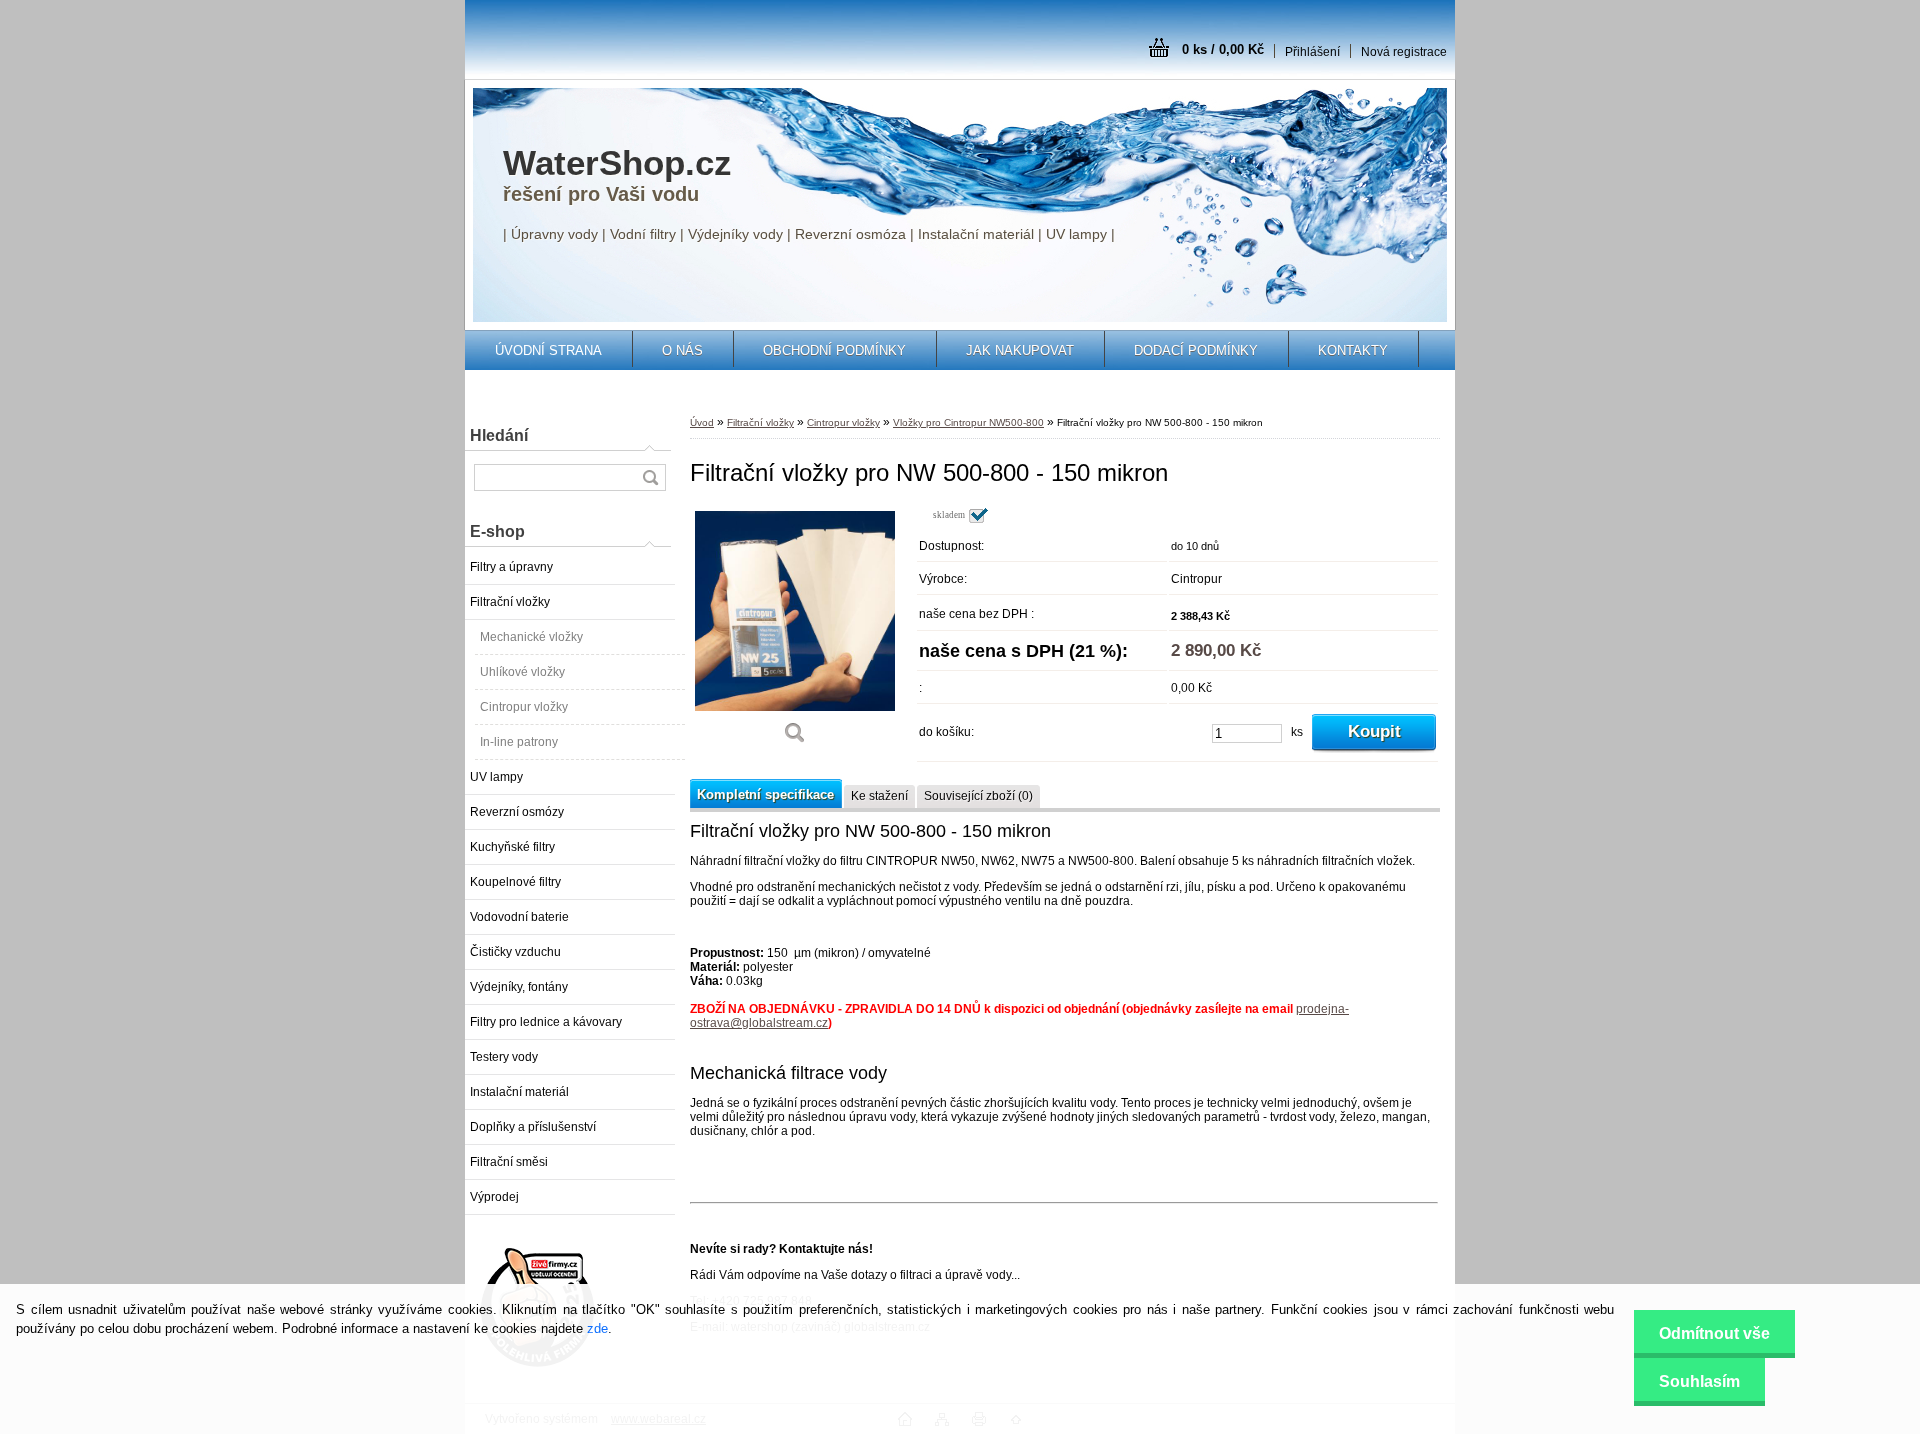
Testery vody (504, 1057)
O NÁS (682, 350)
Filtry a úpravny (511, 567)
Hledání (499, 435)
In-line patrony (519, 742)
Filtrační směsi (509, 1162)
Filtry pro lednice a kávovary (546, 1022)
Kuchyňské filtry (512, 847)
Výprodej (494, 1197)
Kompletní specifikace (765, 794)
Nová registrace (1404, 52)
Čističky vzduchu (515, 952)
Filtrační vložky (510, 602)
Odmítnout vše (1714, 1333)
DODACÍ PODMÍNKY (1196, 350)
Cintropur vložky (524, 707)
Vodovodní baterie (519, 917)
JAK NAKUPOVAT (1020, 350)
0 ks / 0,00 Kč (1223, 49)
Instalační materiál (519, 1092)
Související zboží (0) (978, 796)
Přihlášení (1312, 52)
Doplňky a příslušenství (533, 1127)
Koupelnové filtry (515, 882)
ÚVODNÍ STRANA (548, 350)
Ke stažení (879, 796)
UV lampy (496, 777)
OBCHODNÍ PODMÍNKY (834, 350)
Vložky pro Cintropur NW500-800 (968, 422)
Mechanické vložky (531, 637)
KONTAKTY (1353, 350)
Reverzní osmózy (517, 812)
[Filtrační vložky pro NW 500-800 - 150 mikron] (795, 632)
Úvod (702, 422)
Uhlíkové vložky (522, 672)
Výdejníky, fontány (519, 987)
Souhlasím (1699, 1381)
